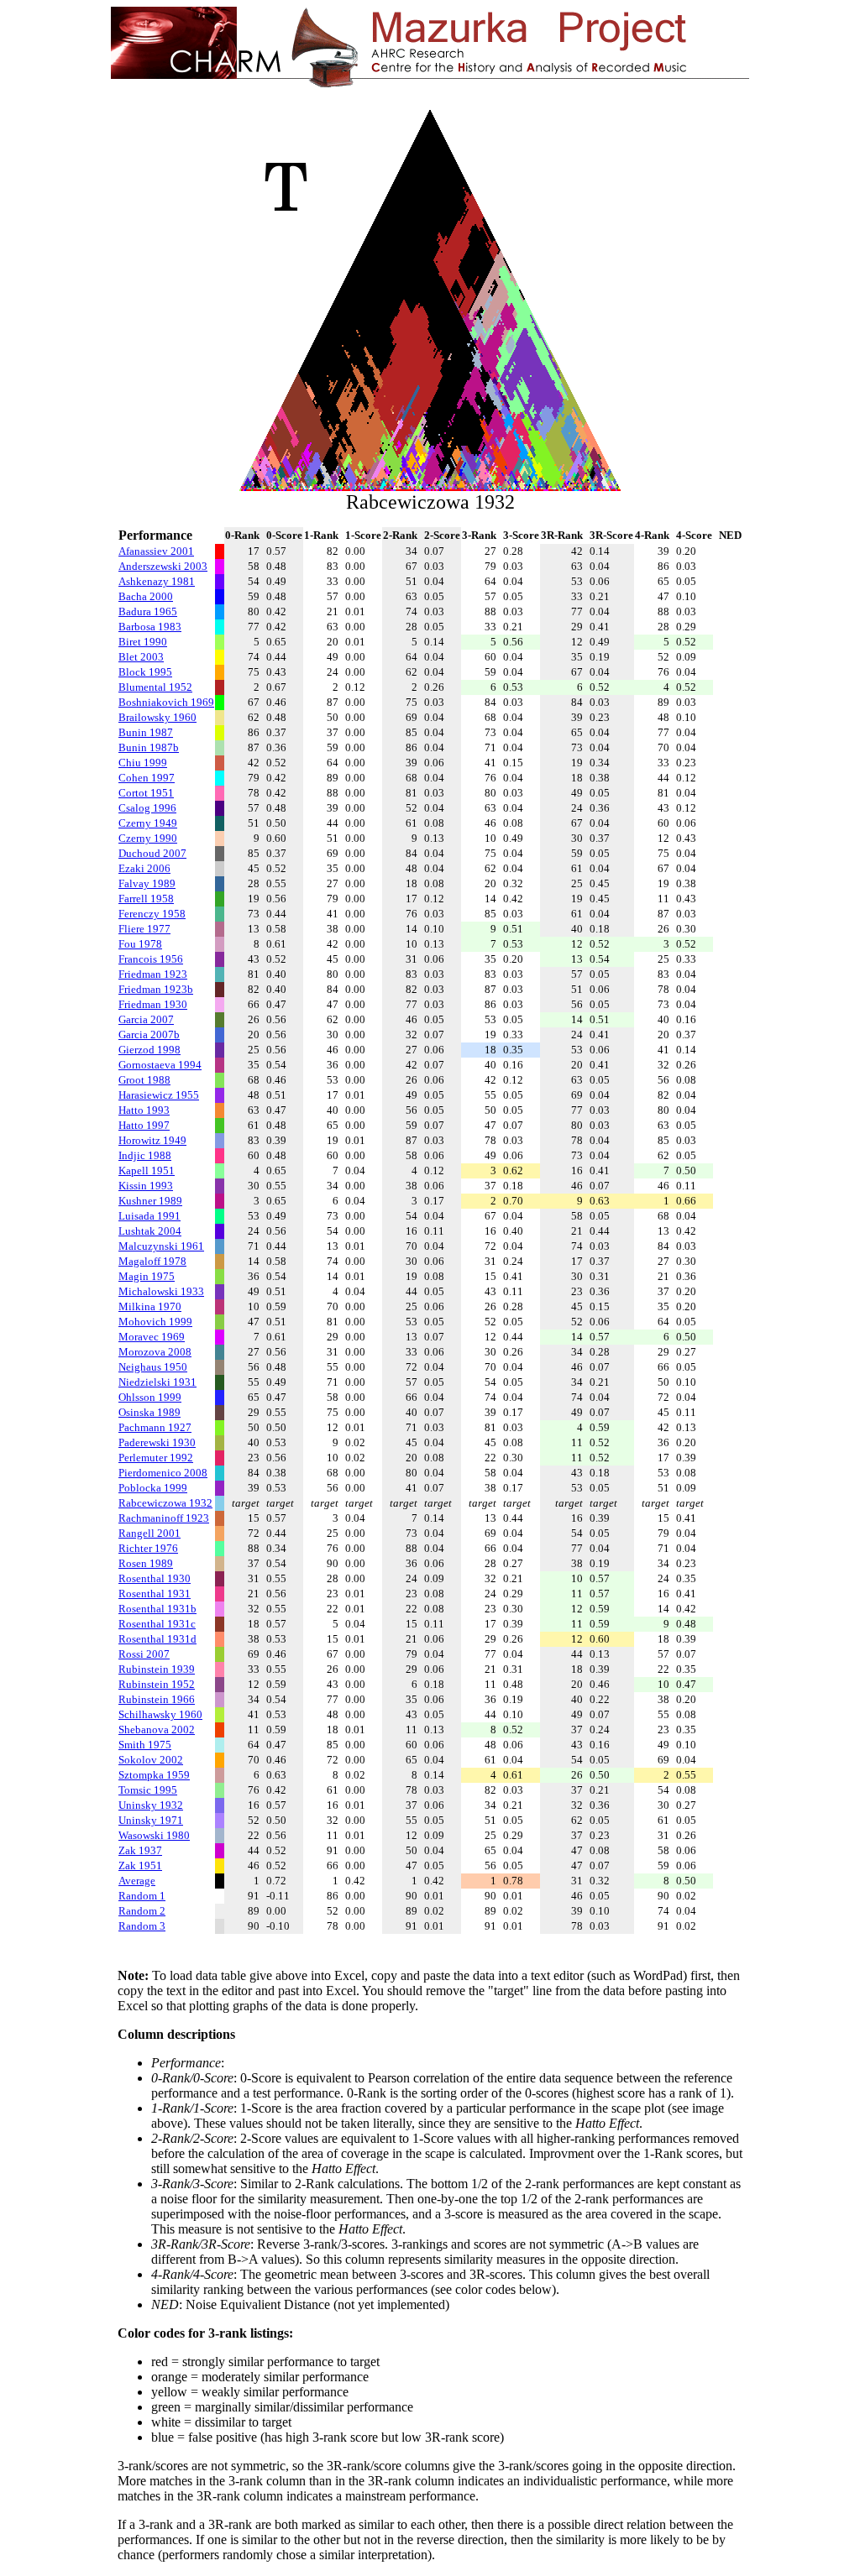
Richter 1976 (148, 1548)
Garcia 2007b (149, 1035)
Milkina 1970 (150, 1306)
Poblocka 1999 (153, 1488)
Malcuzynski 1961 (161, 1246)
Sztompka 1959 (154, 1775)
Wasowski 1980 (154, 1835)
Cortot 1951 (146, 793)
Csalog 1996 (147, 808)
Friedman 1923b (156, 989)
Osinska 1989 (149, 1412)
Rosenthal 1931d (157, 1639)
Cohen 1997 (147, 778)
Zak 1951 (140, 1865)
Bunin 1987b (149, 747)
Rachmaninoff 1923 (164, 1518)
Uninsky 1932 (151, 1805)
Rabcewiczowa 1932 (165, 1503)
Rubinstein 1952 (157, 1684)
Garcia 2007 (146, 1019)
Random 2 (142, 1911)
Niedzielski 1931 (157, 1382)
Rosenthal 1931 (155, 1594)
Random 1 (142, 1896)
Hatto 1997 (144, 1125)
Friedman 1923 (153, 974)
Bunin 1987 (146, 732)
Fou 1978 (140, 944)
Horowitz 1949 (152, 1140)
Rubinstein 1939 (157, 1669)
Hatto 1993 (144, 1110)
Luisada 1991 (149, 1216)
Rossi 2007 (144, 1654)
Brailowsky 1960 (157, 717)
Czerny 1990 (148, 838)
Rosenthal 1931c (157, 1624)
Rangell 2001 (149, 1533)
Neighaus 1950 (153, 1367)
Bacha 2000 (146, 596)
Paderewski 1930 (157, 1442)
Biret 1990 (143, 642)
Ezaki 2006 (144, 868)
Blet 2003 (141, 657)
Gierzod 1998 (149, 1050)
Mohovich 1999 (155, 1322)
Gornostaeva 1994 (160, 1065)
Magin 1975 (147, 1276)
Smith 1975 (145, 1745)
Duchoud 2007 (152, 853)
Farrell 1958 (146, 899)
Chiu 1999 (143, 763)
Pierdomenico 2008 (163, 1473)
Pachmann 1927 (155, 1427)
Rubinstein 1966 (157, 1699)
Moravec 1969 (152, 1337)
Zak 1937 (140, 1850)
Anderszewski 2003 (163, 566)
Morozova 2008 (155, 1352)
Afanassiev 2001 (156, 551)
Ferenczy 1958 (152, 914)
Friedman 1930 (153, 1004)
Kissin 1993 (146, 1186)
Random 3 (142, 1926)
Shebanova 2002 (157, 1730)
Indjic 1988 (145, 1155)
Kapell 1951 (147, 1170)
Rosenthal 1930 (155, 1578)
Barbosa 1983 (150, 627)
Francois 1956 (151, 959)
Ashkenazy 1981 (157, 581)
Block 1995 (145, 672)
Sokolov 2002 (151, 1760)
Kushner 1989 (150, 1201)
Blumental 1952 (155, 687)
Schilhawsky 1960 (160, 1714)
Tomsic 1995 (148, 1790)
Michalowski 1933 (161, 1291)
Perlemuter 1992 (156, 1458)
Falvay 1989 (147, 883)
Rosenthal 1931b (157, 1609)
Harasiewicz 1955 (159, 1095)
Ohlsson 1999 (150, 1397)
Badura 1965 (148, 611)
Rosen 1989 (146, 1563)
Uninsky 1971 (151, 1820)
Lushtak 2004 (150, 1231)
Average (137, 1881)
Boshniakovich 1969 (166, 702)
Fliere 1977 (144, 929)
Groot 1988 (144, 1080)
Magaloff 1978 (152, 1261)
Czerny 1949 (148, 823)
